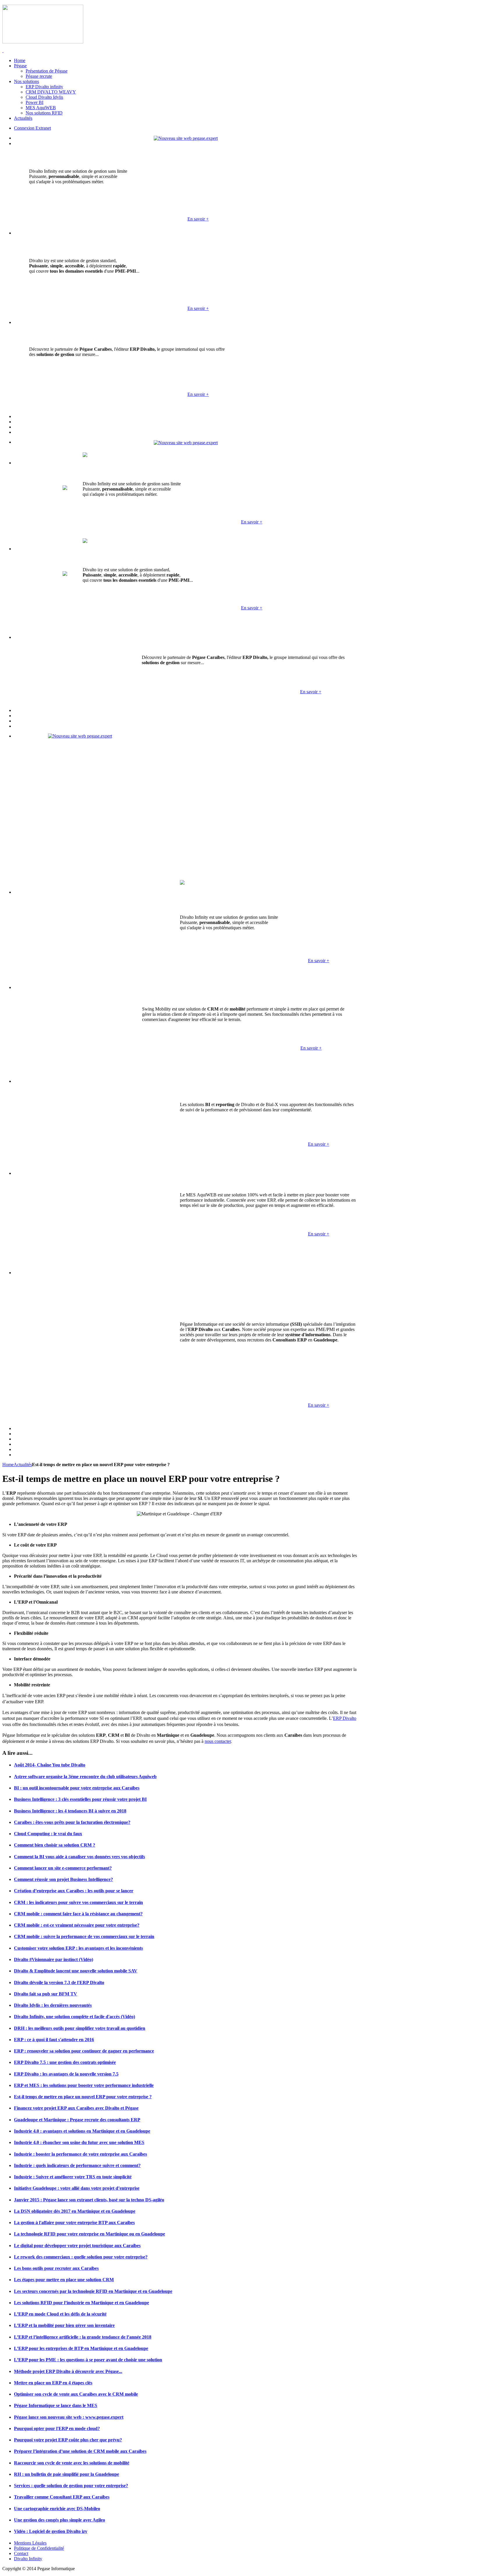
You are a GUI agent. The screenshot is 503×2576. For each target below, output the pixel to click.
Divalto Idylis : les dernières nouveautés (53, 2005)
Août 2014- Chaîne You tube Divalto (50, 1765)
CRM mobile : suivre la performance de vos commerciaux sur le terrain (84, 1936)
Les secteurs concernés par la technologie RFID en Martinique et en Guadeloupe (93, 2291)
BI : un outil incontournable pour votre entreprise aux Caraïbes (77, 1788)
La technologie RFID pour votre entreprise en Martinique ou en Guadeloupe (90, 2234)
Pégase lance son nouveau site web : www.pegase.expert (69, 2417)
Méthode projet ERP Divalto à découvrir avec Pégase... (68, 2371)
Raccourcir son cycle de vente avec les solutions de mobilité (72, 2463)
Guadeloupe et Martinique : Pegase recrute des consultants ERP (77, 2120)
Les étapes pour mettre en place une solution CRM (64, 2280)
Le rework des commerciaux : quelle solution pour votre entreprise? (81, 2257)
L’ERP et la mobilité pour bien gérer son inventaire (64, 2325)
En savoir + (198, 219)
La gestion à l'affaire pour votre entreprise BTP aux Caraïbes (74, 2223)
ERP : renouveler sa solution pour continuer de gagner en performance (84, 2051)
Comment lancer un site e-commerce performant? (63, 1868)
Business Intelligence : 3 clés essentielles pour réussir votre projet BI (80, 1799)
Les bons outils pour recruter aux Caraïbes (56, 2268)
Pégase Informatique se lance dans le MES (56, 2405)
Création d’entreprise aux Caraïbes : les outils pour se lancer (74, 1891)
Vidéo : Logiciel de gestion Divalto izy (51, 2531)
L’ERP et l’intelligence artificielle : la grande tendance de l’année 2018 (83, 2337)
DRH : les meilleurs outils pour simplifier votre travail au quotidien (80, 2028)
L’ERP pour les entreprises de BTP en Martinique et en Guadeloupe (81, 2348)
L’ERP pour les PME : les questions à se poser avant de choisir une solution (88, 2360)
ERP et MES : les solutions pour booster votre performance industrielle (84, 2085)
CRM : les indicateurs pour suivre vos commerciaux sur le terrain (78, 1902)
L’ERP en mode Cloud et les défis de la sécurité (60, 2314)
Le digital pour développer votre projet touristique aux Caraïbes (77, 2246)
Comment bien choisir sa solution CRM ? (55, 1845)
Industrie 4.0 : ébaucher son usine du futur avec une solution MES (79, 2142)
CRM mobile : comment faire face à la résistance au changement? (78, 1914)
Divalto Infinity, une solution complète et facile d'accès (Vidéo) (75, 2017)
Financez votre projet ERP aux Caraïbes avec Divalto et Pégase (76, 2108)
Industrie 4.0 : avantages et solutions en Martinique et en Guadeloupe (82, 2131)
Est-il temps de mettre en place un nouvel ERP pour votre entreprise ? (83, 2097)
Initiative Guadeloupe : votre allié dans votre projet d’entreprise (77, 2188)
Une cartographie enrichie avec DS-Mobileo (57, 2509)
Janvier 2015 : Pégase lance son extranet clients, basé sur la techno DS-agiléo (89, 2200)
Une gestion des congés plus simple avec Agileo (60, 2520)
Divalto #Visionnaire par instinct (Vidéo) (54, 1959)
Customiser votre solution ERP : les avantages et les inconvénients (78, 1948)
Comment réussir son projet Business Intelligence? (63, 1879)
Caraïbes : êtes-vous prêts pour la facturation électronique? (72, 1822)
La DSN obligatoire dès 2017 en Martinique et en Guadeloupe (75, 2211)
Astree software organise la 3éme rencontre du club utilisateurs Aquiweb (85, 1777)
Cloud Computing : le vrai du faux (48, 1834)
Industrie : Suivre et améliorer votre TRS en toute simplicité (73, 2177)
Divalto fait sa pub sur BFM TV (46, 1994)
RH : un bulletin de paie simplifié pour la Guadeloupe (67, 2474)
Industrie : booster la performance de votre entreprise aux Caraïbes (80, 2154)
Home (8, 1465)
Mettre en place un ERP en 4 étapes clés (53, 2383)
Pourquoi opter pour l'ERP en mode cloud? (57, 2428)
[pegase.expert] (186, 138)
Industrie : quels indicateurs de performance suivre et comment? (77, 2165)
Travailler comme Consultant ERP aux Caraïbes (62, 2497)
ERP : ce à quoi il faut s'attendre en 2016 (54, 2040)
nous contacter (218, 1741)
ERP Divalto (345, 1718)
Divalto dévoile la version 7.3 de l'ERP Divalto (59, 1982)
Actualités (23, 1465)
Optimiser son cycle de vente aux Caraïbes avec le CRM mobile (76, 2394)
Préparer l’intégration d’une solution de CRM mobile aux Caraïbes (80, 2451)
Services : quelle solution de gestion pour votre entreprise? (71, 2486)
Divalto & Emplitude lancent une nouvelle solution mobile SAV (76, 1971)
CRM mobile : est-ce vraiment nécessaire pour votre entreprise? (77, 1925)
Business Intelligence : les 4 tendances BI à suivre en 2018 (70, 1811)
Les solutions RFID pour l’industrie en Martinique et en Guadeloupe (82, 2303)
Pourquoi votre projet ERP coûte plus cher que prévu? (68, 2440)
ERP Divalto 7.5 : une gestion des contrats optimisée (65, 2062)
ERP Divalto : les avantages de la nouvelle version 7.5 (66, 2074)
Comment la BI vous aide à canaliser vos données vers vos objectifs (79, 1857)
